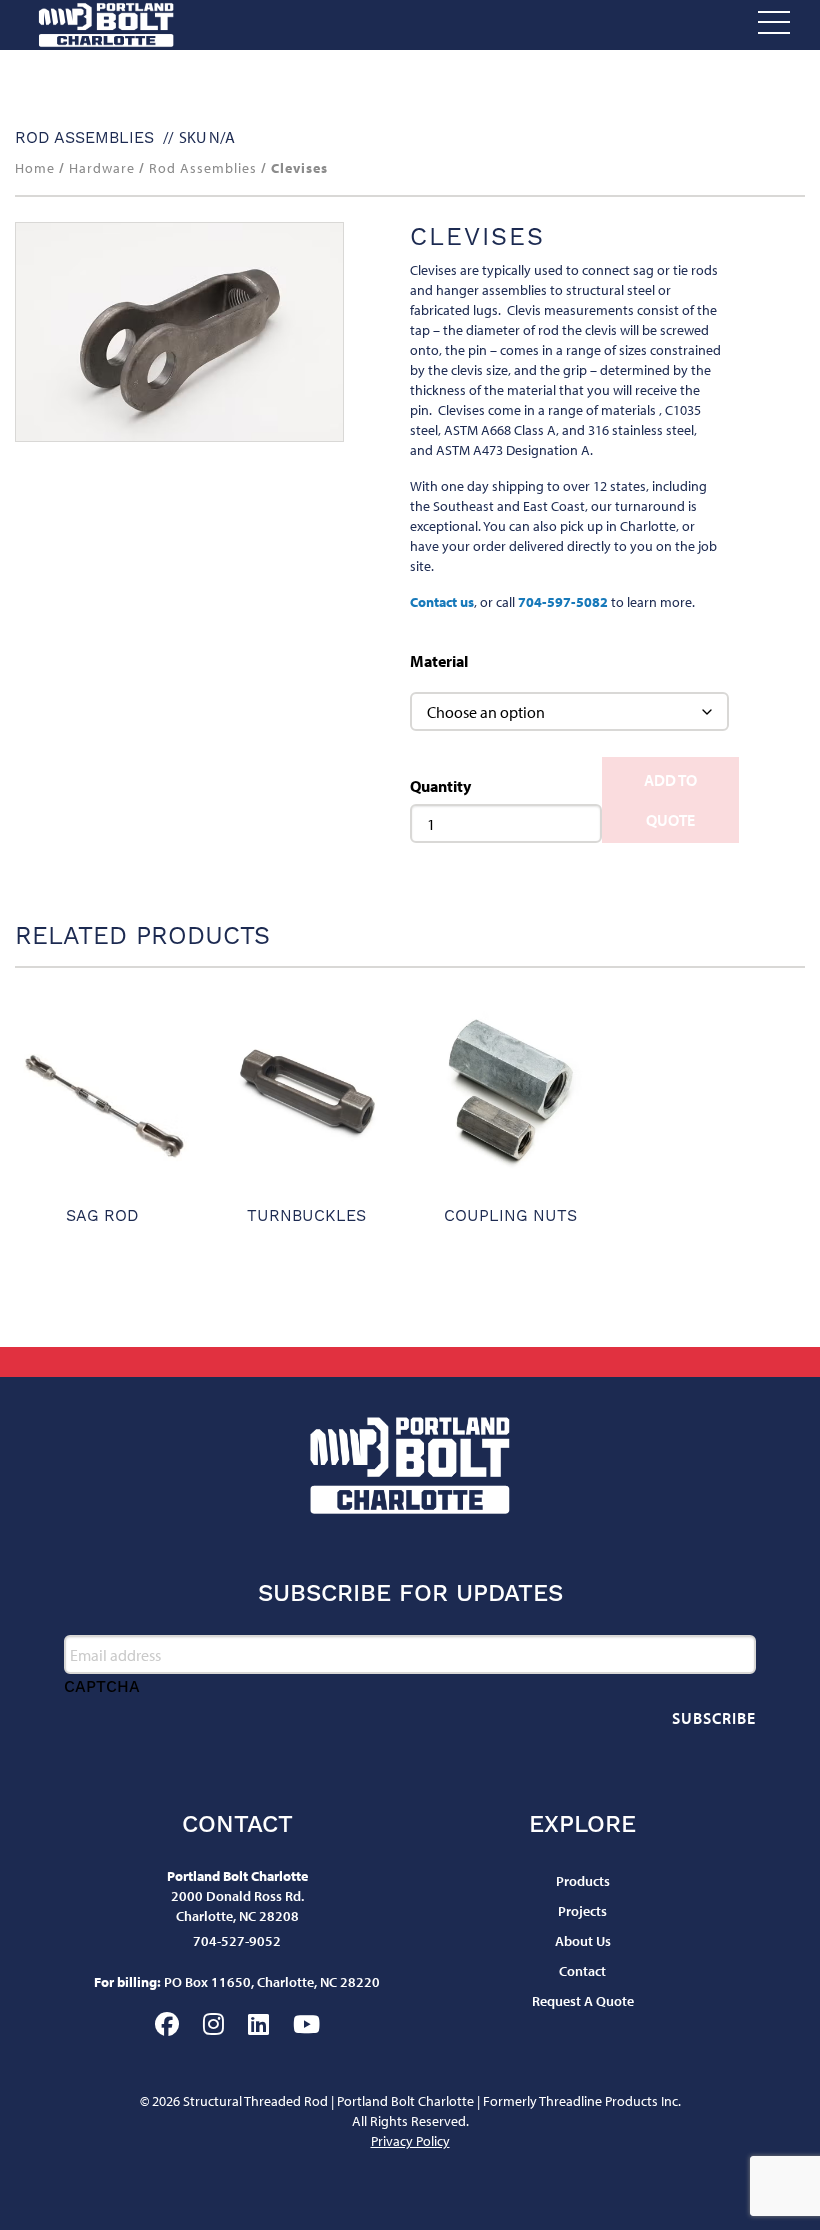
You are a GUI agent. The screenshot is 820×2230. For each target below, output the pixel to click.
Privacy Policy (410, 2141)
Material (439, 661)
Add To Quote (670, 800)
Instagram (213, 2024)
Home (35, 168)
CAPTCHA (102, 1686)
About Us (583, 1941)
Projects (582, 1911)
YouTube (306, 2024)
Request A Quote (583, 2001)
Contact (582, 1971)
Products (583, 1881)
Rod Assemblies (84, 137)
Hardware (102, 168)
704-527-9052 (237, 1941)
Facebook (167, 2024)
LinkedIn (258, 2024)
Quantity (440, 786)
